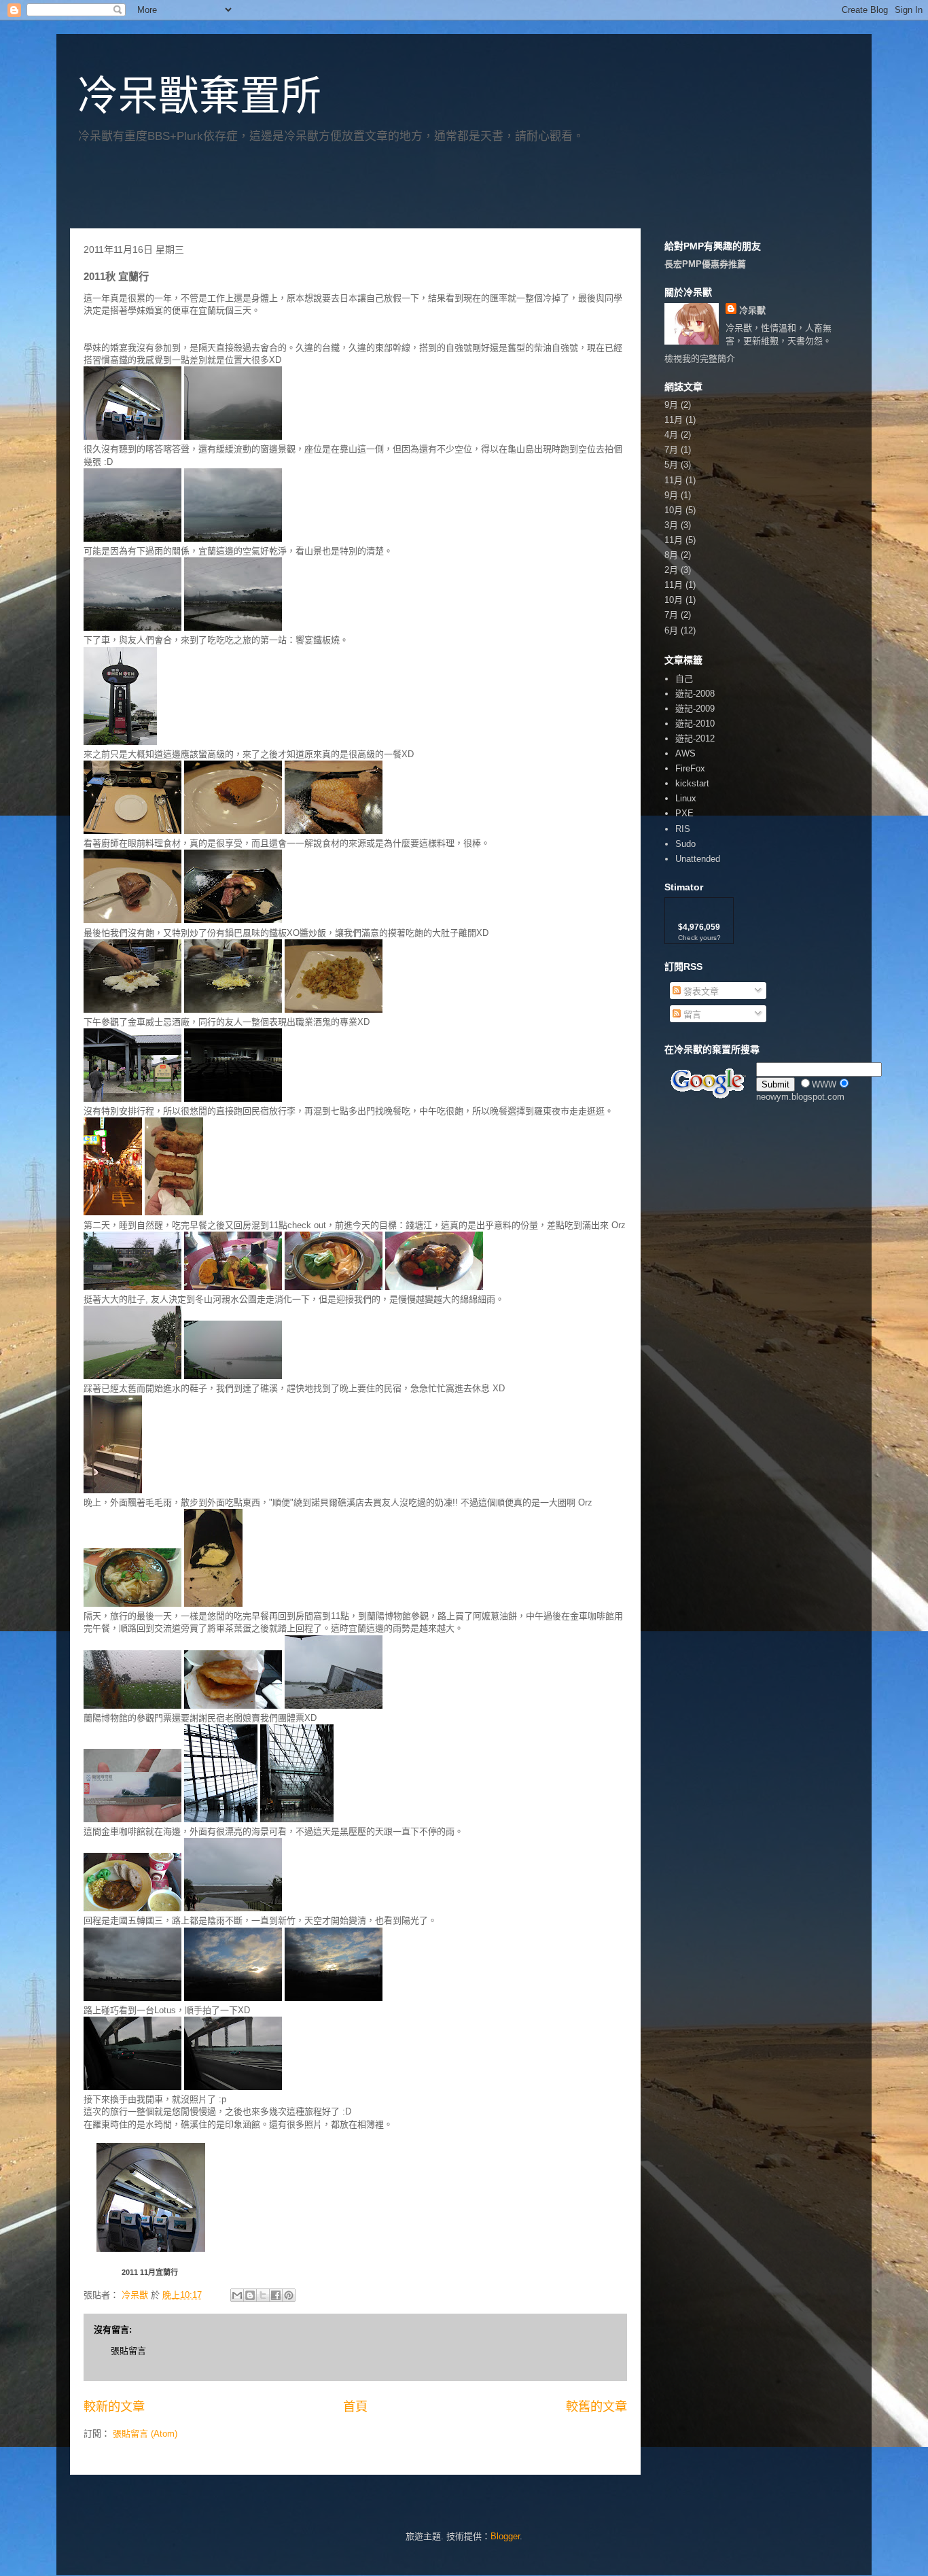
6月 (671, 630)
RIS (683, 829)
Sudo (685, 844)
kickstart (692, 783)
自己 (684, 679)
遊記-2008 (695, 694)
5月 (671, 465)
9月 (671, 405)
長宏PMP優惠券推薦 (705, 264)
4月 (671, 435)
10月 (674, 510)
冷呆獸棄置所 (199, 96)
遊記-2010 (695, 724)
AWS (685, 753)
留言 (691, 1014)
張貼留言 (128, 2351)
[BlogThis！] (250, 2295)
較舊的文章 (596, 2407)
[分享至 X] (263, 2295)
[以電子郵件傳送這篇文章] (237, 2295)
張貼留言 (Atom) (145, 2434)
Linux (686, 798)
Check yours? (699, 938)
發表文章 (700, 991)
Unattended (698, 859)
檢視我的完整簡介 (700, 359)
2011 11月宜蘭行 (150, 2272)
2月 (671, 570)
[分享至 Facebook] (276, 2295)
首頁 (355, 2407)
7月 (671, 450)
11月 (674, 420)
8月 (671, 555)
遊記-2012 (695, 738)
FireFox (690, 768)
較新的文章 (114, 2407)
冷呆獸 (752, 310)
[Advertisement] (229, 191)
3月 (671, 525)
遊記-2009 (695, 709)
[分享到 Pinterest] (289, 2295)
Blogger (505, 2536)
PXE (684, 813)
